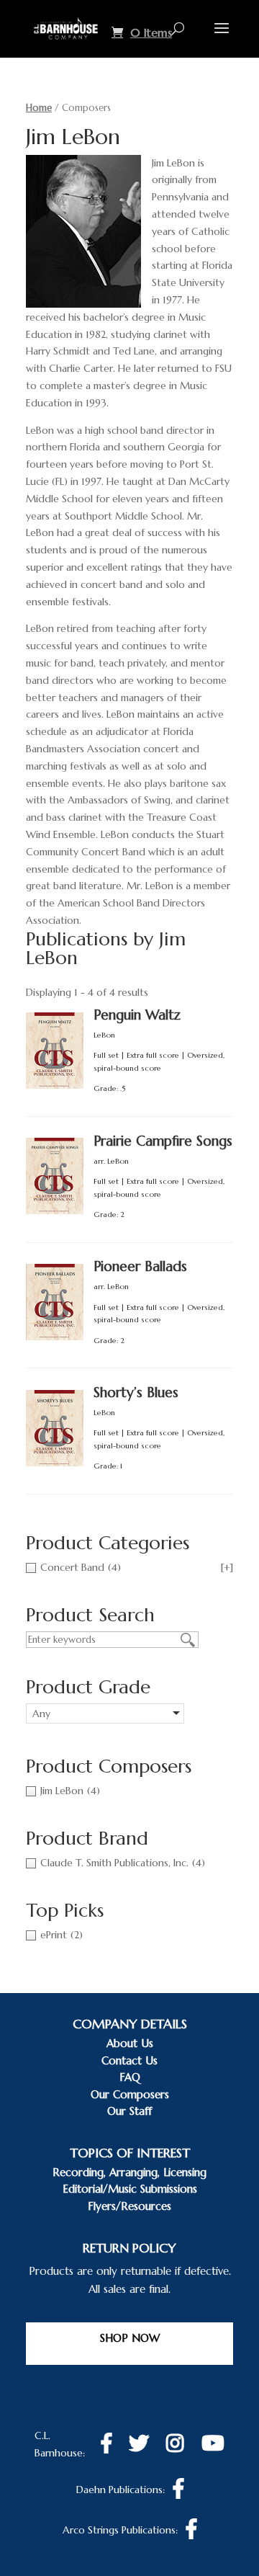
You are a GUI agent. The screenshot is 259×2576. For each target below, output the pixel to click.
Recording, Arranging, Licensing (129, 2172)
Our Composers (130, 2094)
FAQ (130, 2077)
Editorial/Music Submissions (130, 2189)
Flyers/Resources (129, 2206)
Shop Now (130, 2338)
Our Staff (129, 2111)
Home (39, 108)
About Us (130, 2043)
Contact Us (129, 2060)
